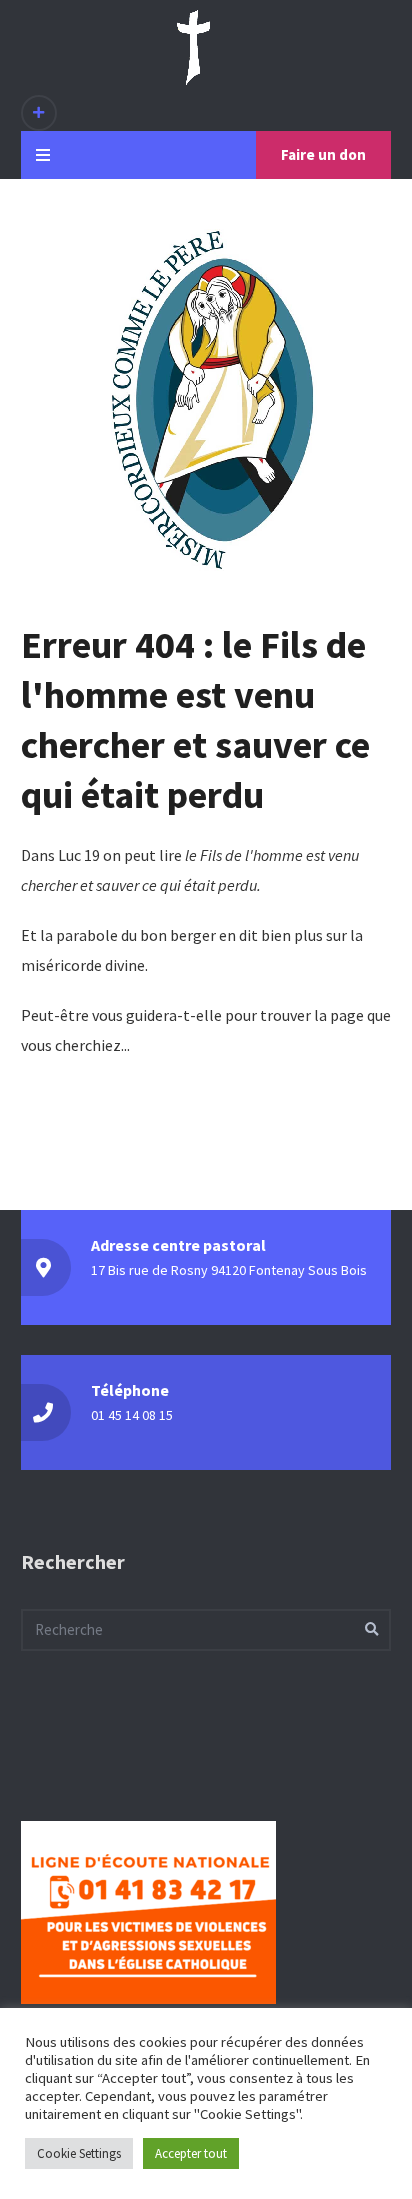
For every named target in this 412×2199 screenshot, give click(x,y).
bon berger (178, 935)
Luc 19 (79, 855)
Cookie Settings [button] (79, 2153)
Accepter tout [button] (191, 2153)
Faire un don (323, 154)
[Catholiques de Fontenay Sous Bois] (193, 47)
